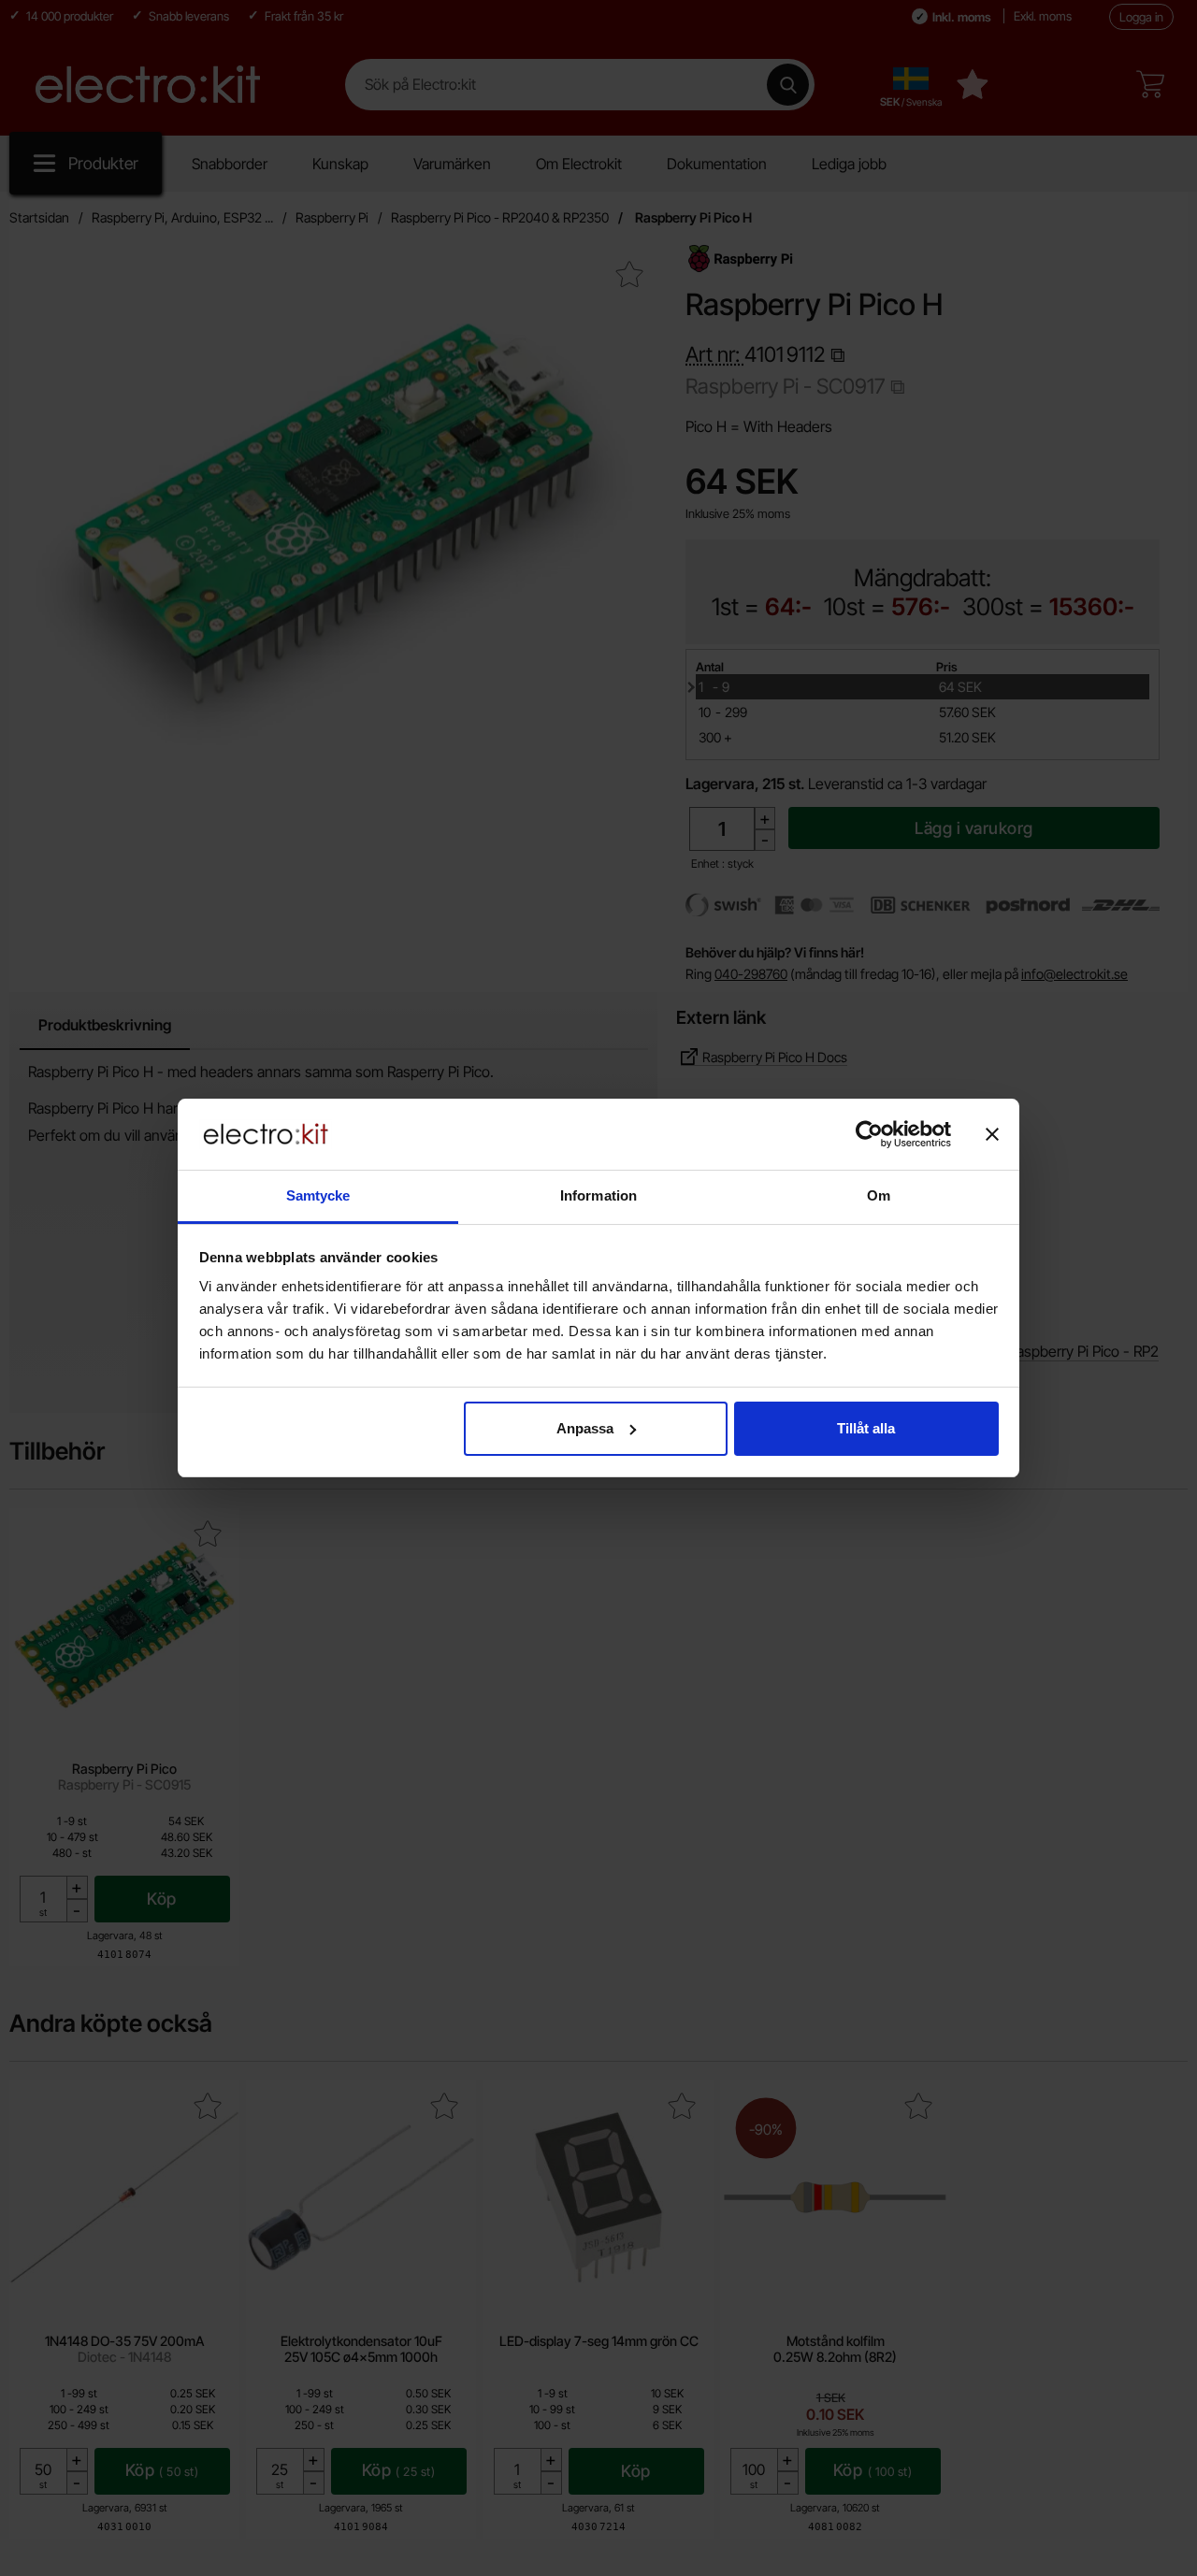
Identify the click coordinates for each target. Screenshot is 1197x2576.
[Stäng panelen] (992, 1134)
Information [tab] (598, 1195)
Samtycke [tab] (318, 1195)
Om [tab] (879, 1195)
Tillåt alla (866, 1428)
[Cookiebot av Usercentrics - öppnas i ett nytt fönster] (869, 1134)
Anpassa (585, 1428)
